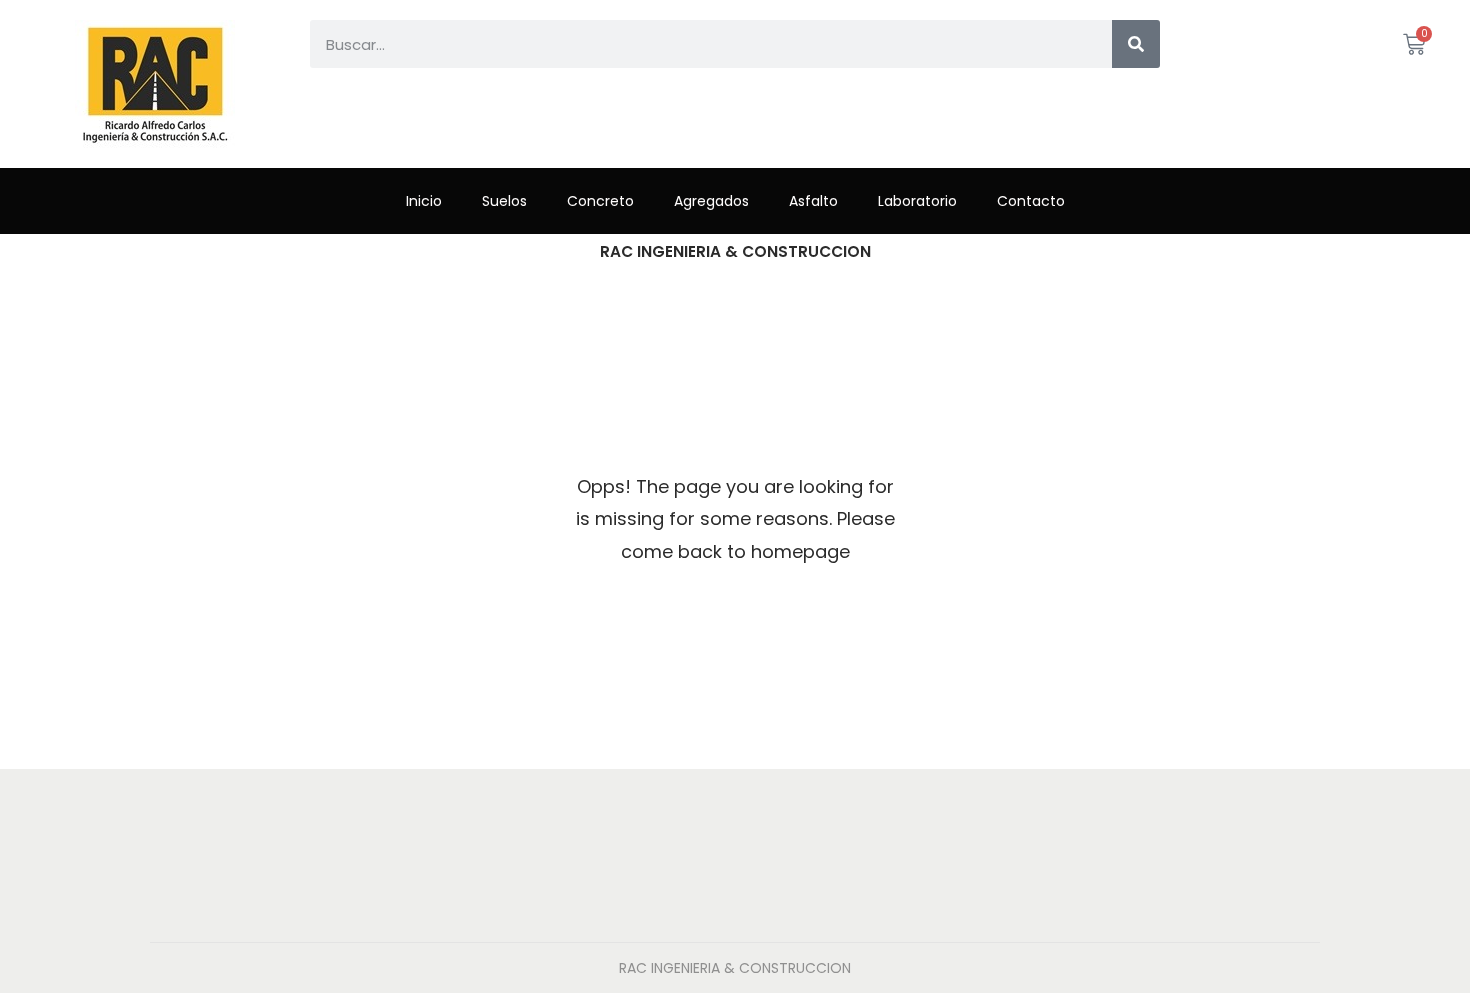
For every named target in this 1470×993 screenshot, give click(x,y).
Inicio (424, 201)
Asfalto (813, 201)
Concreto (600, 201)
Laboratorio (917, 201)
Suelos (504, 201)
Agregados (711, 201)
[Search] (1136, 44)
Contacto (1031, 201)
